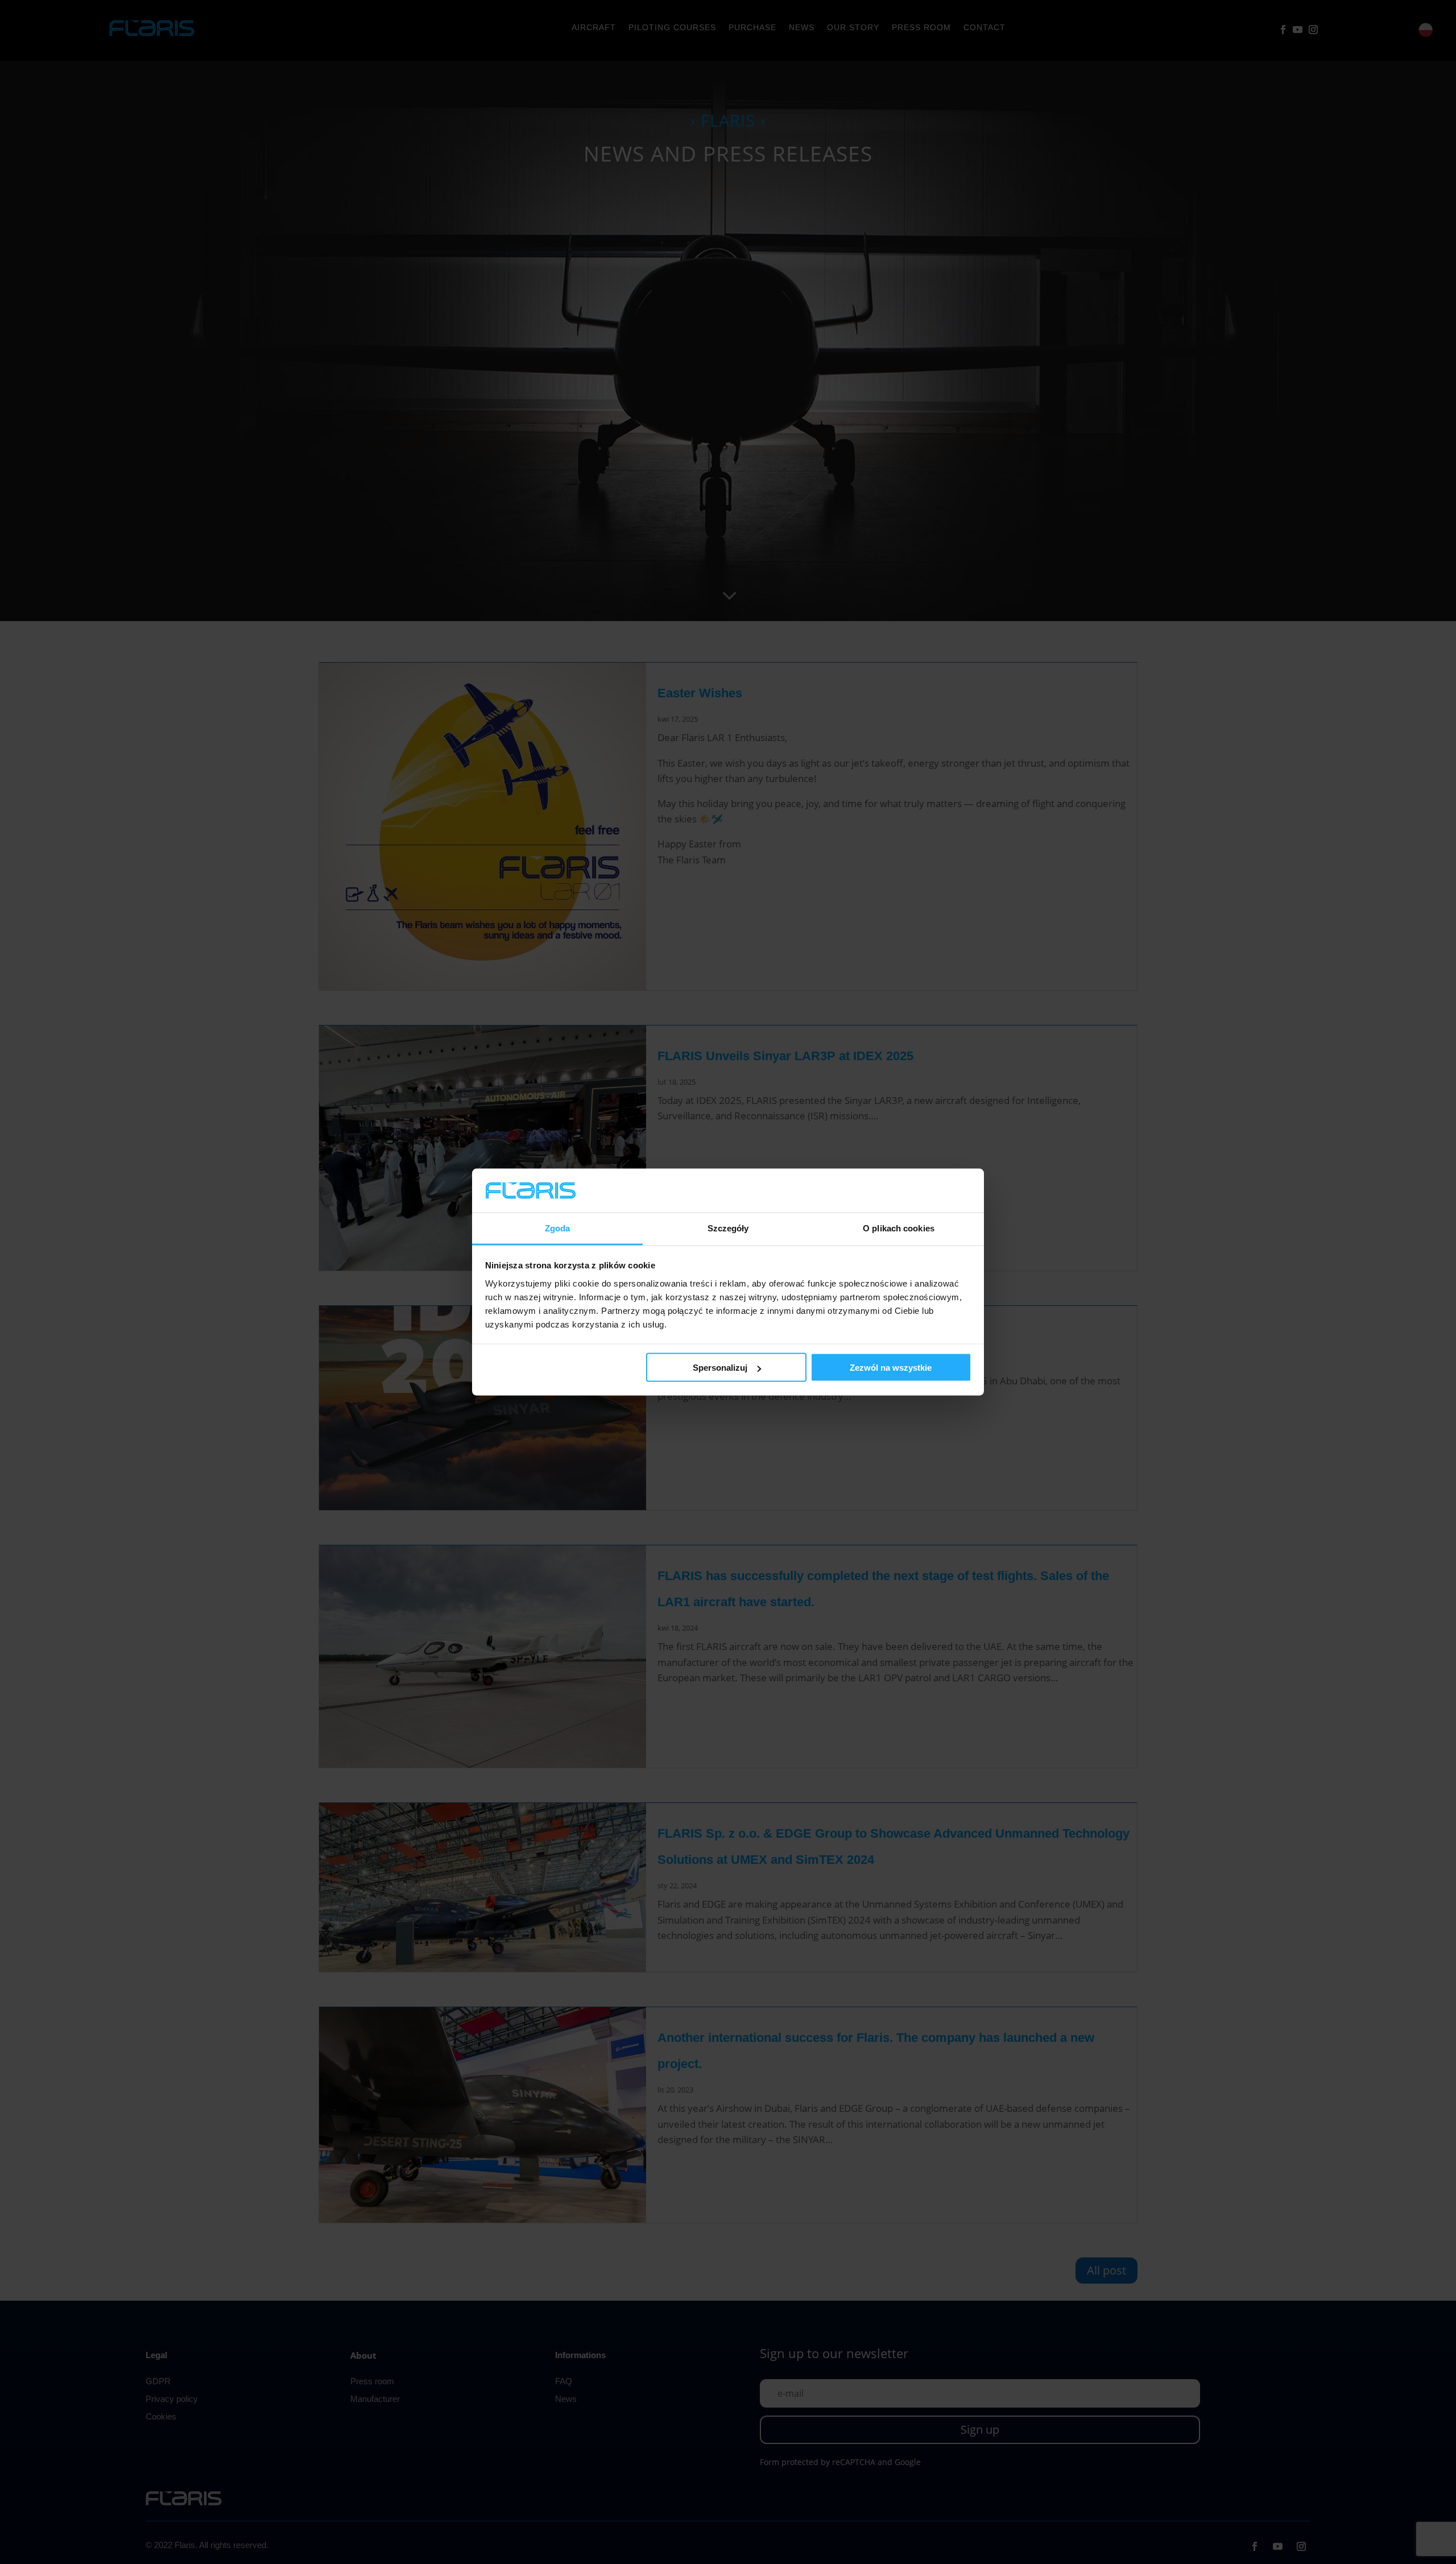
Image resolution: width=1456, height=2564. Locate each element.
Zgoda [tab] (558, 1228)
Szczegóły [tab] (728, 1228)
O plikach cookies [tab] (899, 1228)
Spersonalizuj (720, 1368)
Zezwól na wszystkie (891, 1368)
